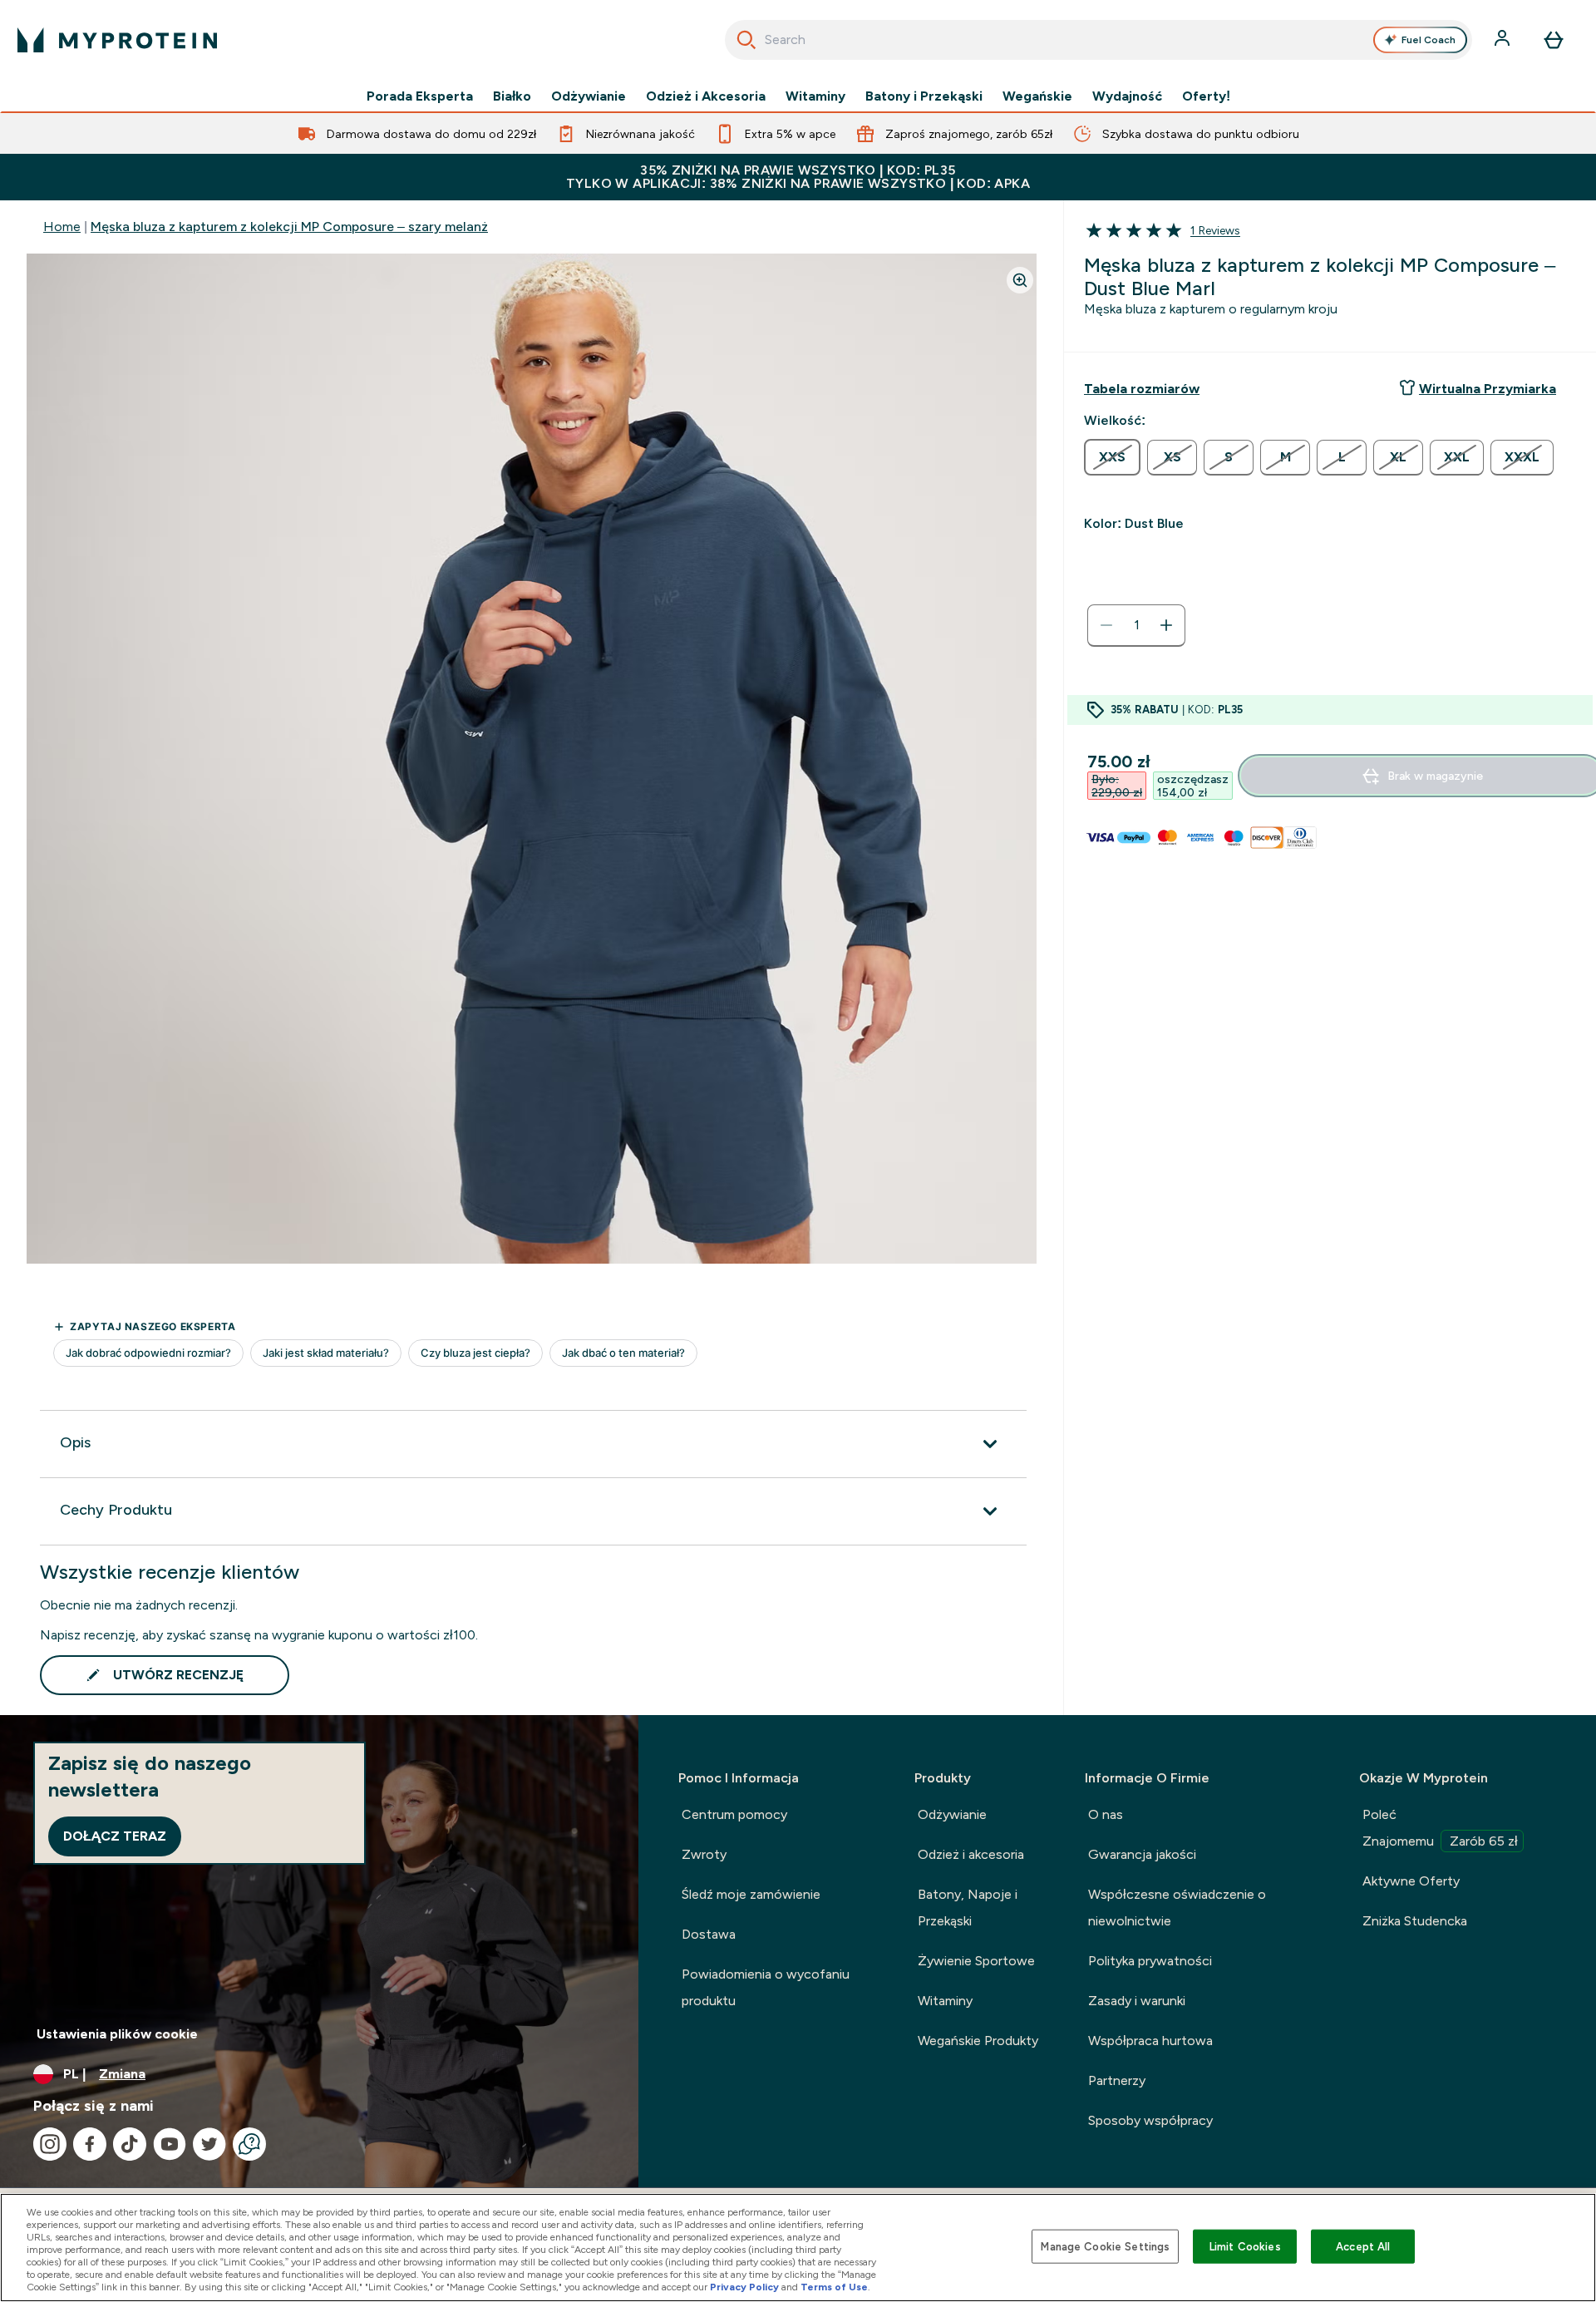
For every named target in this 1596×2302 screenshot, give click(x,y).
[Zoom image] (1020, 280)
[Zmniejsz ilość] (1106, 625)
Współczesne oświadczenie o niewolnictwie (1177, 1908)
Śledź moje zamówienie (751, 1894)
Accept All (1363, 2246)
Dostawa (709, 1934)
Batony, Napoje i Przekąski (968, 1908)
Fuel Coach (1429, 40)
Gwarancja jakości (1142, 1854)
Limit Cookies (1245, 2246)
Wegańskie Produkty (978, 2041)
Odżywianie (589, 96)
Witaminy (815, 96)
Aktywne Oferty (1411, 1881)
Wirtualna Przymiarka (1488, 389)
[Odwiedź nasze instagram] (50, 2144)
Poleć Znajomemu (1440, 1828)
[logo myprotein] (117, 40)
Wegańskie (1037, 96)
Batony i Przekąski (924, 96)
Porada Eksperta (420, 96)
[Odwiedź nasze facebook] (90, 2144)
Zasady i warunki (1137, 2001)
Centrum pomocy (734, 1814)
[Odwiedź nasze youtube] (170, 2144)
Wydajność (1127, 96)
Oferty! (1206, 96)
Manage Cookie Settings (1105, 2246)
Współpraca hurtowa (1150, 2041)
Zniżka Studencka (1415, 1921)
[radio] (1112, 457)
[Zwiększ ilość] (1166, 625)
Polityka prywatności (1150, 1961)
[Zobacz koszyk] (1554, 40)
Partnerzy (1117, 2080)
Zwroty (704, 1854)
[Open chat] (249, 2144)
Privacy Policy (744, 2287)
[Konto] (1504, 40)
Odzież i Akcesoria (706, 96)
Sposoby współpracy (1150, 2120)
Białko (512, 96)
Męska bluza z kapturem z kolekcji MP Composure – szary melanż (289, 227)
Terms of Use (834, 2287)
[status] (1136, 625)
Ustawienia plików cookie (117, 2034)
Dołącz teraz (115, 1836)
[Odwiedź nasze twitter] (209, 2144)
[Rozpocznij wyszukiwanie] (746, 40)
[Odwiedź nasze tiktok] (130, 2144)
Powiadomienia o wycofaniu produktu (766, 1987)
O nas (1106, 1814)
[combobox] (1098, 40)
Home (62, 227)
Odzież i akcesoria (971, 1854)
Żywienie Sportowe (976, 1961)
